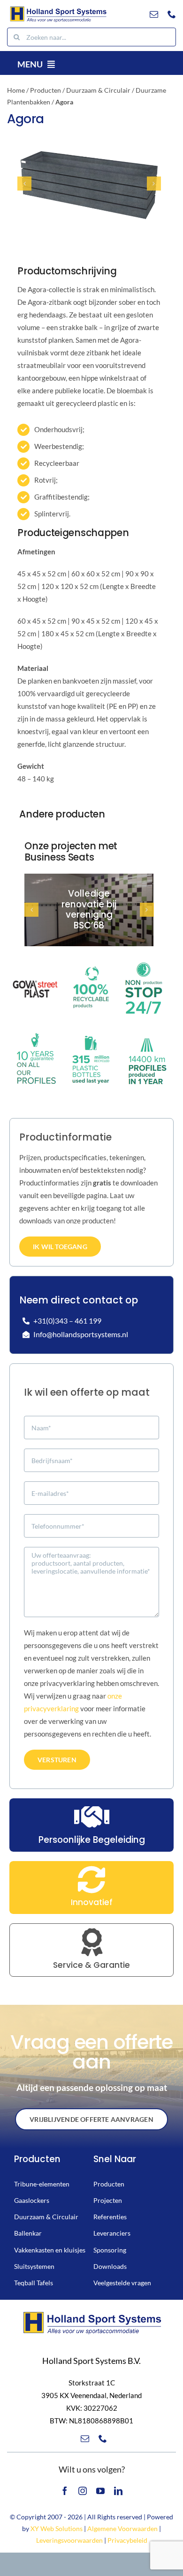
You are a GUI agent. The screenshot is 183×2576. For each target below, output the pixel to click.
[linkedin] (118, 2491)
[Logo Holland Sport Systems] (58, 8)
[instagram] (83, 2491)
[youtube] (100, 2491)
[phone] (172, 14)
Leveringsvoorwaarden (69, 2540)
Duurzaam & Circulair (98, 90)
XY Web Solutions (57, 2528)
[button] (24, 184)
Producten (46, 90)
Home (16, 90)
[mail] (154, 14)
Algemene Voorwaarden (122, 2528)
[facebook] (65, 2491)
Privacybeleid (127, 2540)
